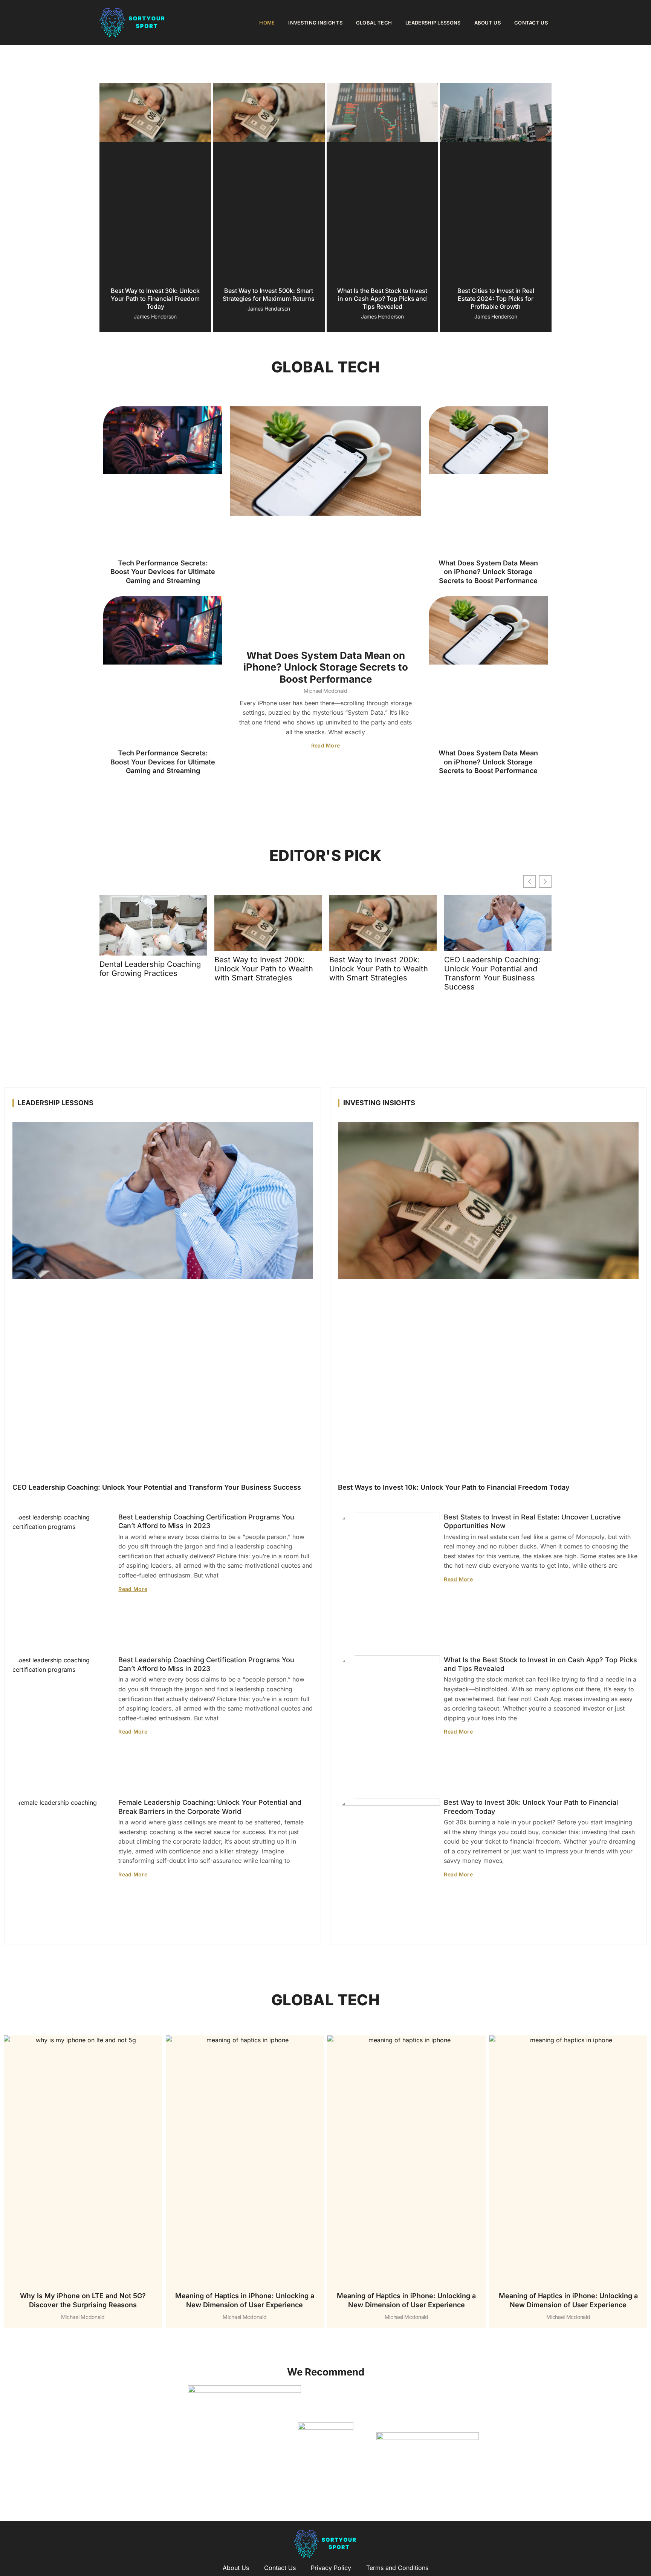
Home (267, 23)
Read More (326, 745)
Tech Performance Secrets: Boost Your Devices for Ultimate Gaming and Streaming (163, 572)
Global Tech (374, 23)
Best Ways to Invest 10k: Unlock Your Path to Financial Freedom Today (454, 1488)
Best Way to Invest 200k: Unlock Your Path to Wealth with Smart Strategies (264, 969)
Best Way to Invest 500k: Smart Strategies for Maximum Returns (269, 295)
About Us (487, 23)
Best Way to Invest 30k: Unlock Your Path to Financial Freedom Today (155, 299)
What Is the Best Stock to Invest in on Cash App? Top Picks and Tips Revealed (382, 299)
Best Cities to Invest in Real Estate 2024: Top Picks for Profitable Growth (496, 299)
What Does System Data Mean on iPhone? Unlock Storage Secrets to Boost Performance (326, 667)
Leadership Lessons (433, 23)
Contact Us (531, 23)
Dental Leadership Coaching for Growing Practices (150, 969)
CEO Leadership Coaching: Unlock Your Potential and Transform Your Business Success (492, 973)
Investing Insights (315, 23)
